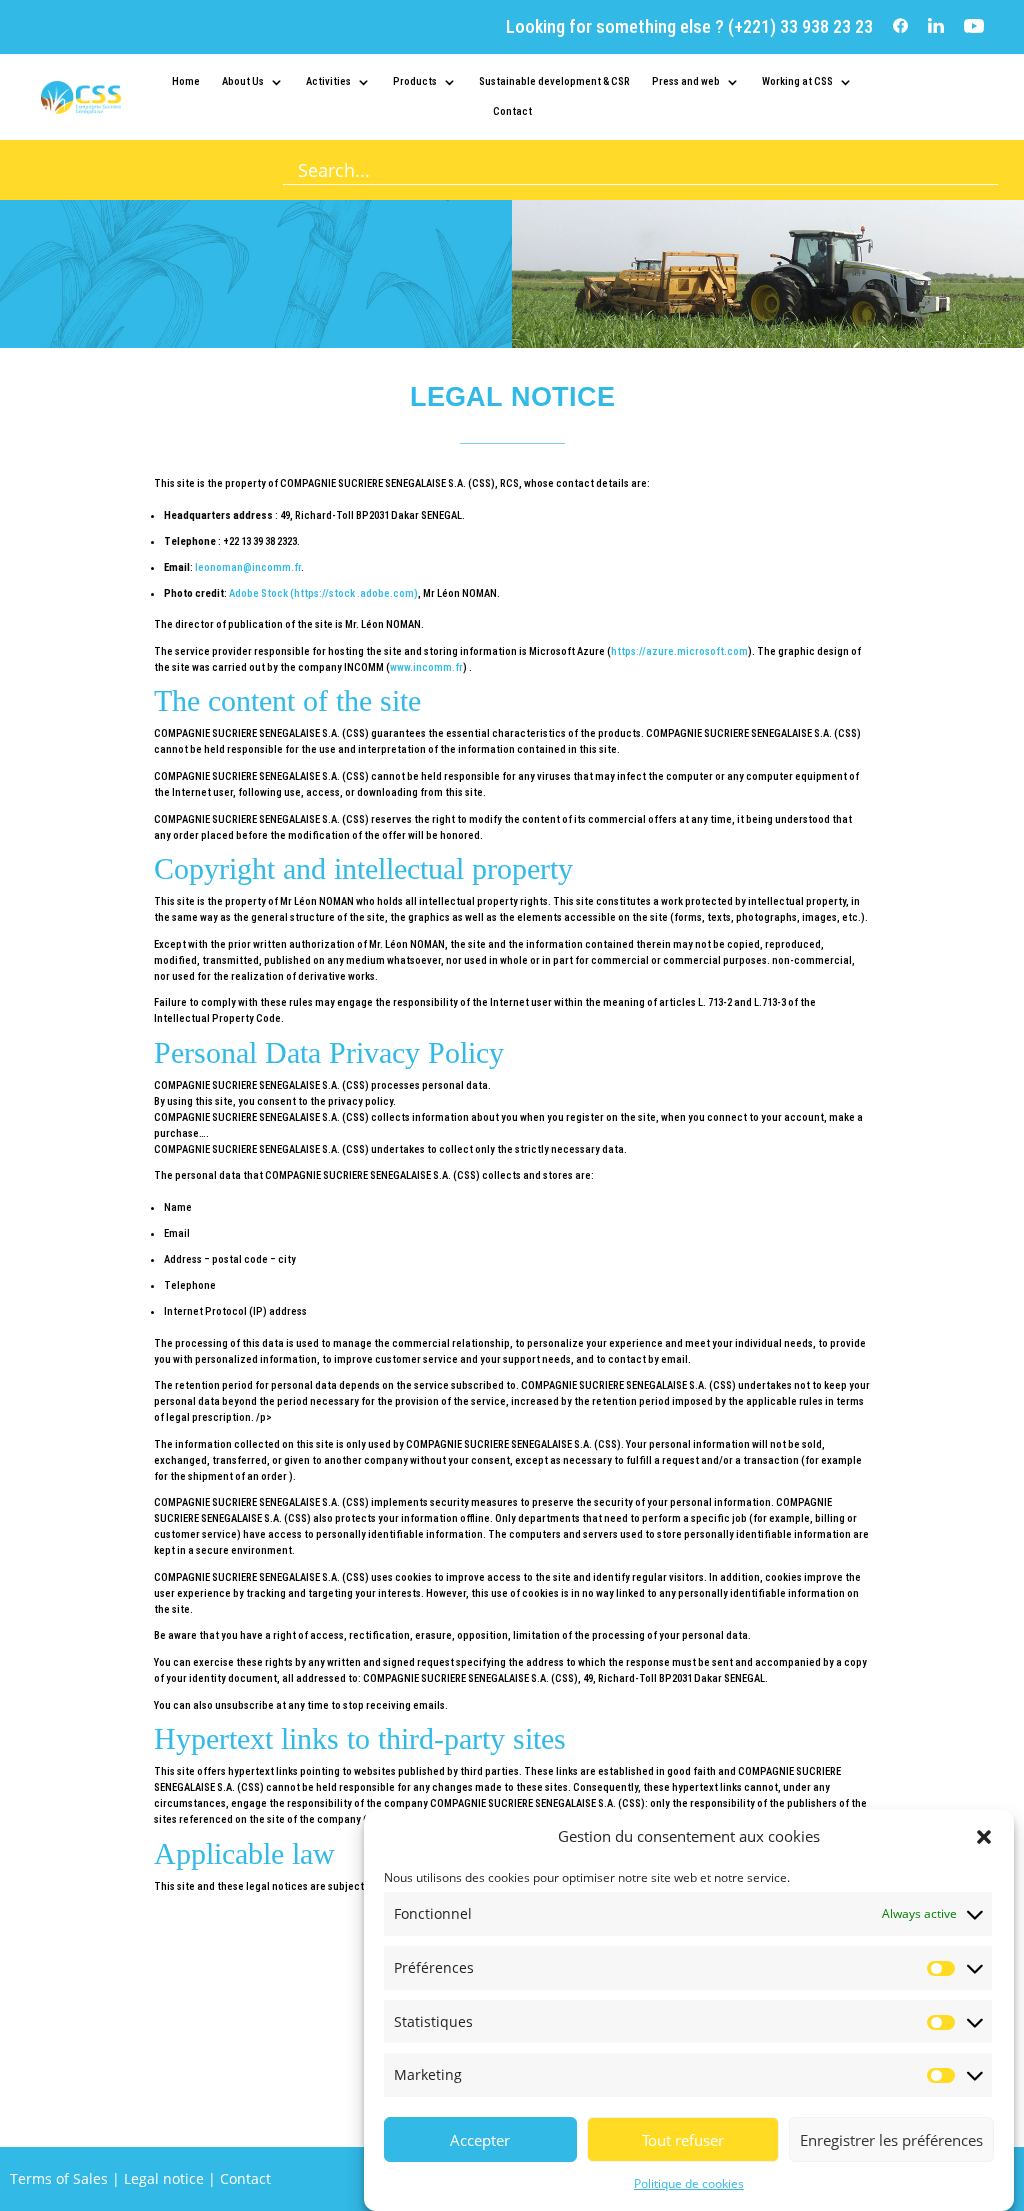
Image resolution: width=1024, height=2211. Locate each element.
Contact (512, 111)
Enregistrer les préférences (891, 2140)
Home (186, 81)
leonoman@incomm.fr (248, 567)
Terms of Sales (59, 2178)
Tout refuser (683, 2140)
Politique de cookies (689, 2183)
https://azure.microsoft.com (679, 651)
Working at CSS (797, 81)
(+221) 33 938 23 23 (798, 26)
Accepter (480, 2140)
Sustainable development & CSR (554, 81)
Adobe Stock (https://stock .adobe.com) (323, 593)
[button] (984, 1837)
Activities (328, 81)
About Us (243, 81)
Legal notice (164, 2178)
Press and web (686, 81)
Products (415, 81)
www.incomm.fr (426, 667)
